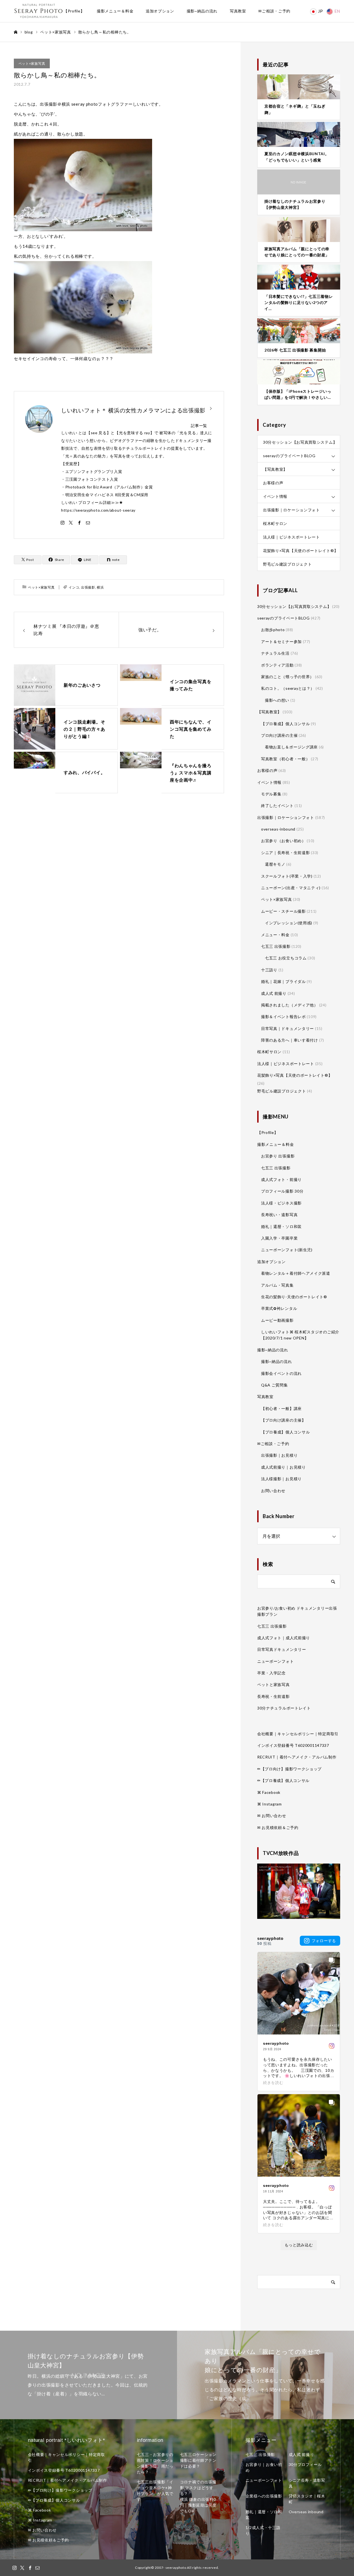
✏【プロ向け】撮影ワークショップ (289, 1769)
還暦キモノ (275, 864)
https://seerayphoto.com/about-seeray (98, 510)
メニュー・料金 (275, 935)
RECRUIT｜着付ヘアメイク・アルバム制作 (297, 1757)
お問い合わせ (273, 1491)
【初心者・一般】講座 (281, 1408)
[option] (88, 2375)
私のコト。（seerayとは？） (288, 688)
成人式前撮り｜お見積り (283, 1467)
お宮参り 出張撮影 (278, 1156)
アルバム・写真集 (277, 1285)
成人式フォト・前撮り (281, 1179)
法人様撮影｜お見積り (281, 1479)
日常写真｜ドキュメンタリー (287, 1028)
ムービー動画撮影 (277, 1320)
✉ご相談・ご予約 (274, 11)
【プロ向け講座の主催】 (283, 1420)
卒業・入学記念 (271, 1673)
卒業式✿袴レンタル (279, 1308)
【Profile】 (74, 11)
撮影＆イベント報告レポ (283, 1017)
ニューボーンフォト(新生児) (287, 1250)
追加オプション (160, 11)
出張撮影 (88, 587)
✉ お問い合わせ (272, 1816)
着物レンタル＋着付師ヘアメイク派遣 (296, 1273)
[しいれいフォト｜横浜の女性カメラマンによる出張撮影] (39, 11)
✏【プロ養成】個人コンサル (283, 1780)
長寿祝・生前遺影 (274, 1696)
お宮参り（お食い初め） (283, 841)
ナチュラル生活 (275, 653)
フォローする (324, 1941)
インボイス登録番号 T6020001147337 (293, 1745)
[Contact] (88, 522)
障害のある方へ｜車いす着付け (290, 1040)
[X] (71, 522)
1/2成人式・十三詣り (263, 2530)
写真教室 (238, 11)
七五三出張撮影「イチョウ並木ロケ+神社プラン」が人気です (155, 2491)
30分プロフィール (305, 2464)
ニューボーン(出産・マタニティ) (291, 888)
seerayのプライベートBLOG (289, 456)
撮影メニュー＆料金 (115, 11)
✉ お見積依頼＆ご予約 (278, 1827)
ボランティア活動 (277, 665)
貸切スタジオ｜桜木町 (307, 2499)
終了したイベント (277, 806)
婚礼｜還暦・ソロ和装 (281, 1226)
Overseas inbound (306, 2512)
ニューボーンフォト (275, 1661)
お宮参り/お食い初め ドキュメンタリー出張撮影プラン (297, 1611)
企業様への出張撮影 (264, 2496)
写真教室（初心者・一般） (285, 759)
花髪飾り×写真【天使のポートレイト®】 (300, 551)
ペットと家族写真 (274, 1684)
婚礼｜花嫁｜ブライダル (283, 981)
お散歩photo (273, 630)
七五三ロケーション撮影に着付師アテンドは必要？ (198, 2460)
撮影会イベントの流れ (281, 1373)
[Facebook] (79, 522)
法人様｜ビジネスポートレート (291, 537)
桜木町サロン (275, 523)
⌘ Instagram (270, 1804)
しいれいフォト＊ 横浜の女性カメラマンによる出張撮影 (133, 410)
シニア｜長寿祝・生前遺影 (285, 853)
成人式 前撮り (274, 993)
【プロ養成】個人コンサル (285, 724)
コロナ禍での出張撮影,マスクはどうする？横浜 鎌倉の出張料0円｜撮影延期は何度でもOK (198, 2496)
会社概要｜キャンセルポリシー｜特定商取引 (298, 1734)
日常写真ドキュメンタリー (282, 1649)
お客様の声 (273, 483)
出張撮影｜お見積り (279, 1455)
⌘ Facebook (269, 1792)
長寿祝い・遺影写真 (279, 1215)
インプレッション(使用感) (289, 923)
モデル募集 (271, 794)
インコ (74, 587)
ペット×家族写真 (32, 63)
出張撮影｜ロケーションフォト (291, 510)
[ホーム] (15, 32)
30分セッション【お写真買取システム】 (300, 442)
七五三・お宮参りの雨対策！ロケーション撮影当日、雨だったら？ (155, 2463)
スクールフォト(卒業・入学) (287, 876)
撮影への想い (277, 700)
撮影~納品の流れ (202, 11)
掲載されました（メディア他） (290, 1005)
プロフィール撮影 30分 (282, 1191)
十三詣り (269, 970)
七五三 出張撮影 (276, 946)
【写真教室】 (275, 469)
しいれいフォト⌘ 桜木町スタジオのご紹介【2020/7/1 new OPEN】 (300, 1335)
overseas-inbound (278, 829)
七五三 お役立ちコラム (286, 958)
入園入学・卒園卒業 (279, 1238)
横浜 (100, 587)
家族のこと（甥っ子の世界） (287, 677)
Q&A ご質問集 (274, 1385)
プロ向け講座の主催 (279, 735)
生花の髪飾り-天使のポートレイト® (294, 1297)
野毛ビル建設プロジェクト (287, 564)
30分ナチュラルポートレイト (284, 1708)
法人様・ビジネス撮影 (281, 1203)
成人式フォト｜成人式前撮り (284, 1638)
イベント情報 (275, 496)
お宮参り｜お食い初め (264, 2467)
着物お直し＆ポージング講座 (291, 747)
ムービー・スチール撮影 (283, 911)
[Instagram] (63, 522)
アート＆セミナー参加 (281, 642)
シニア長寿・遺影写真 (307, 2483)
